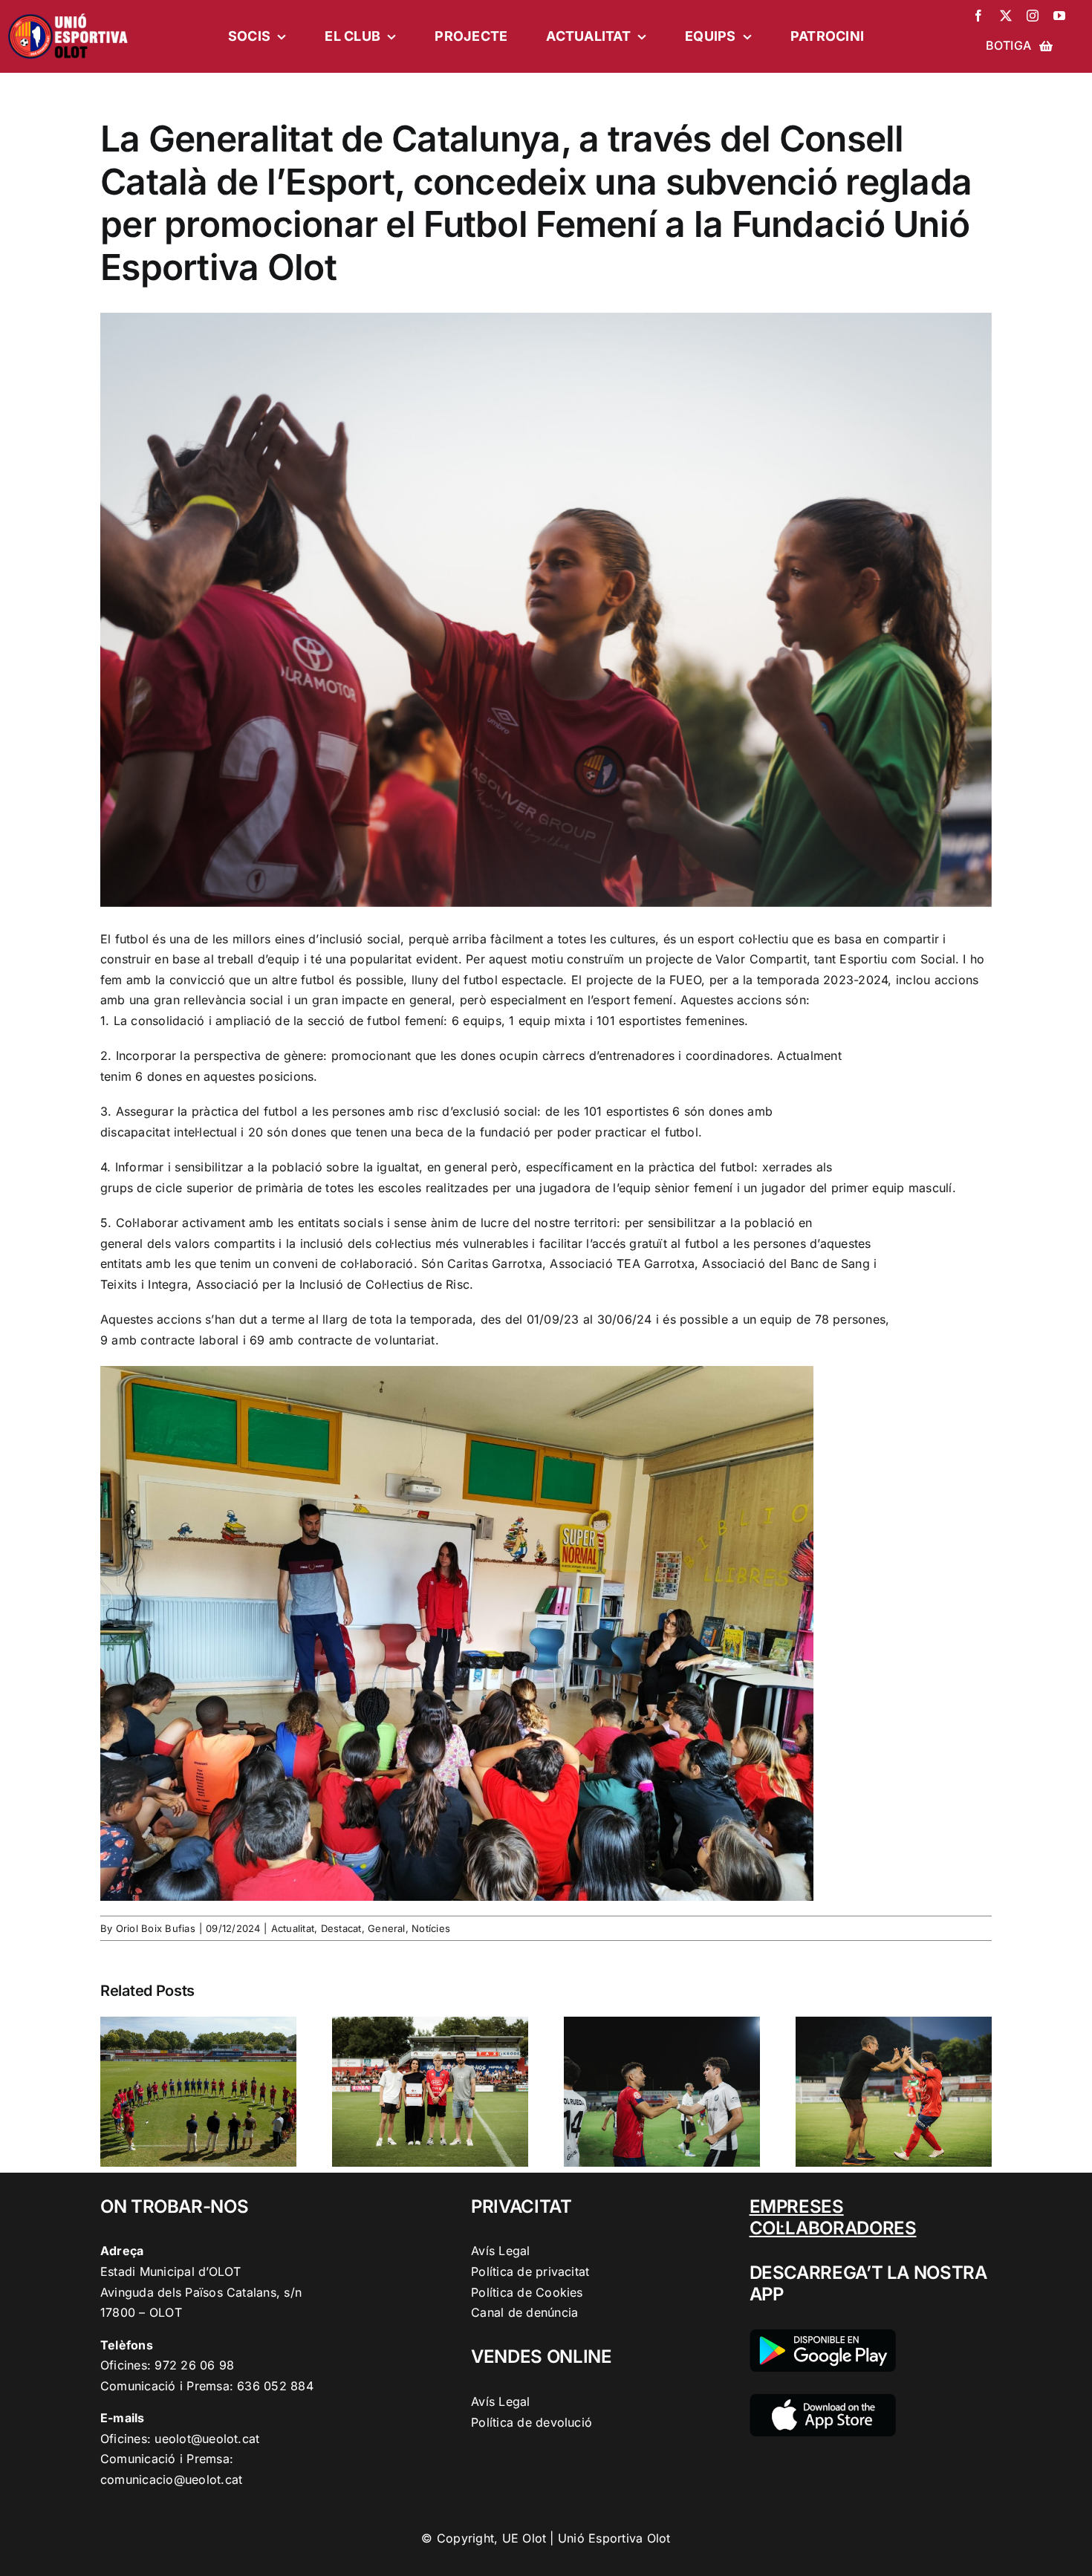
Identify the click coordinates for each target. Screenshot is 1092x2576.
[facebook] (978, 16)
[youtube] (1059, 16)
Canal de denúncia (524, 2312)
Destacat (341, 1928)
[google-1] (823, 2335)
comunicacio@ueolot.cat (171, 2479)
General (387, 1928)
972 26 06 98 (194, 2365)
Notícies (431, 1928)
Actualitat (293, 1928)
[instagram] (1033, 16)
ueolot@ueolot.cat (207, 2439)
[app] (823, 2400)
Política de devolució (532, 2422)
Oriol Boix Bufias (156, 1928)
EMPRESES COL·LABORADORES (833, 2217)
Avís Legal (500, 2251)
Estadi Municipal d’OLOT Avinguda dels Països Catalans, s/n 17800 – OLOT (201, 2292)
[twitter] (1006, 16)
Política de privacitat (530, 2271)
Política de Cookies (527, 2292)
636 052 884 (275, 2386)
